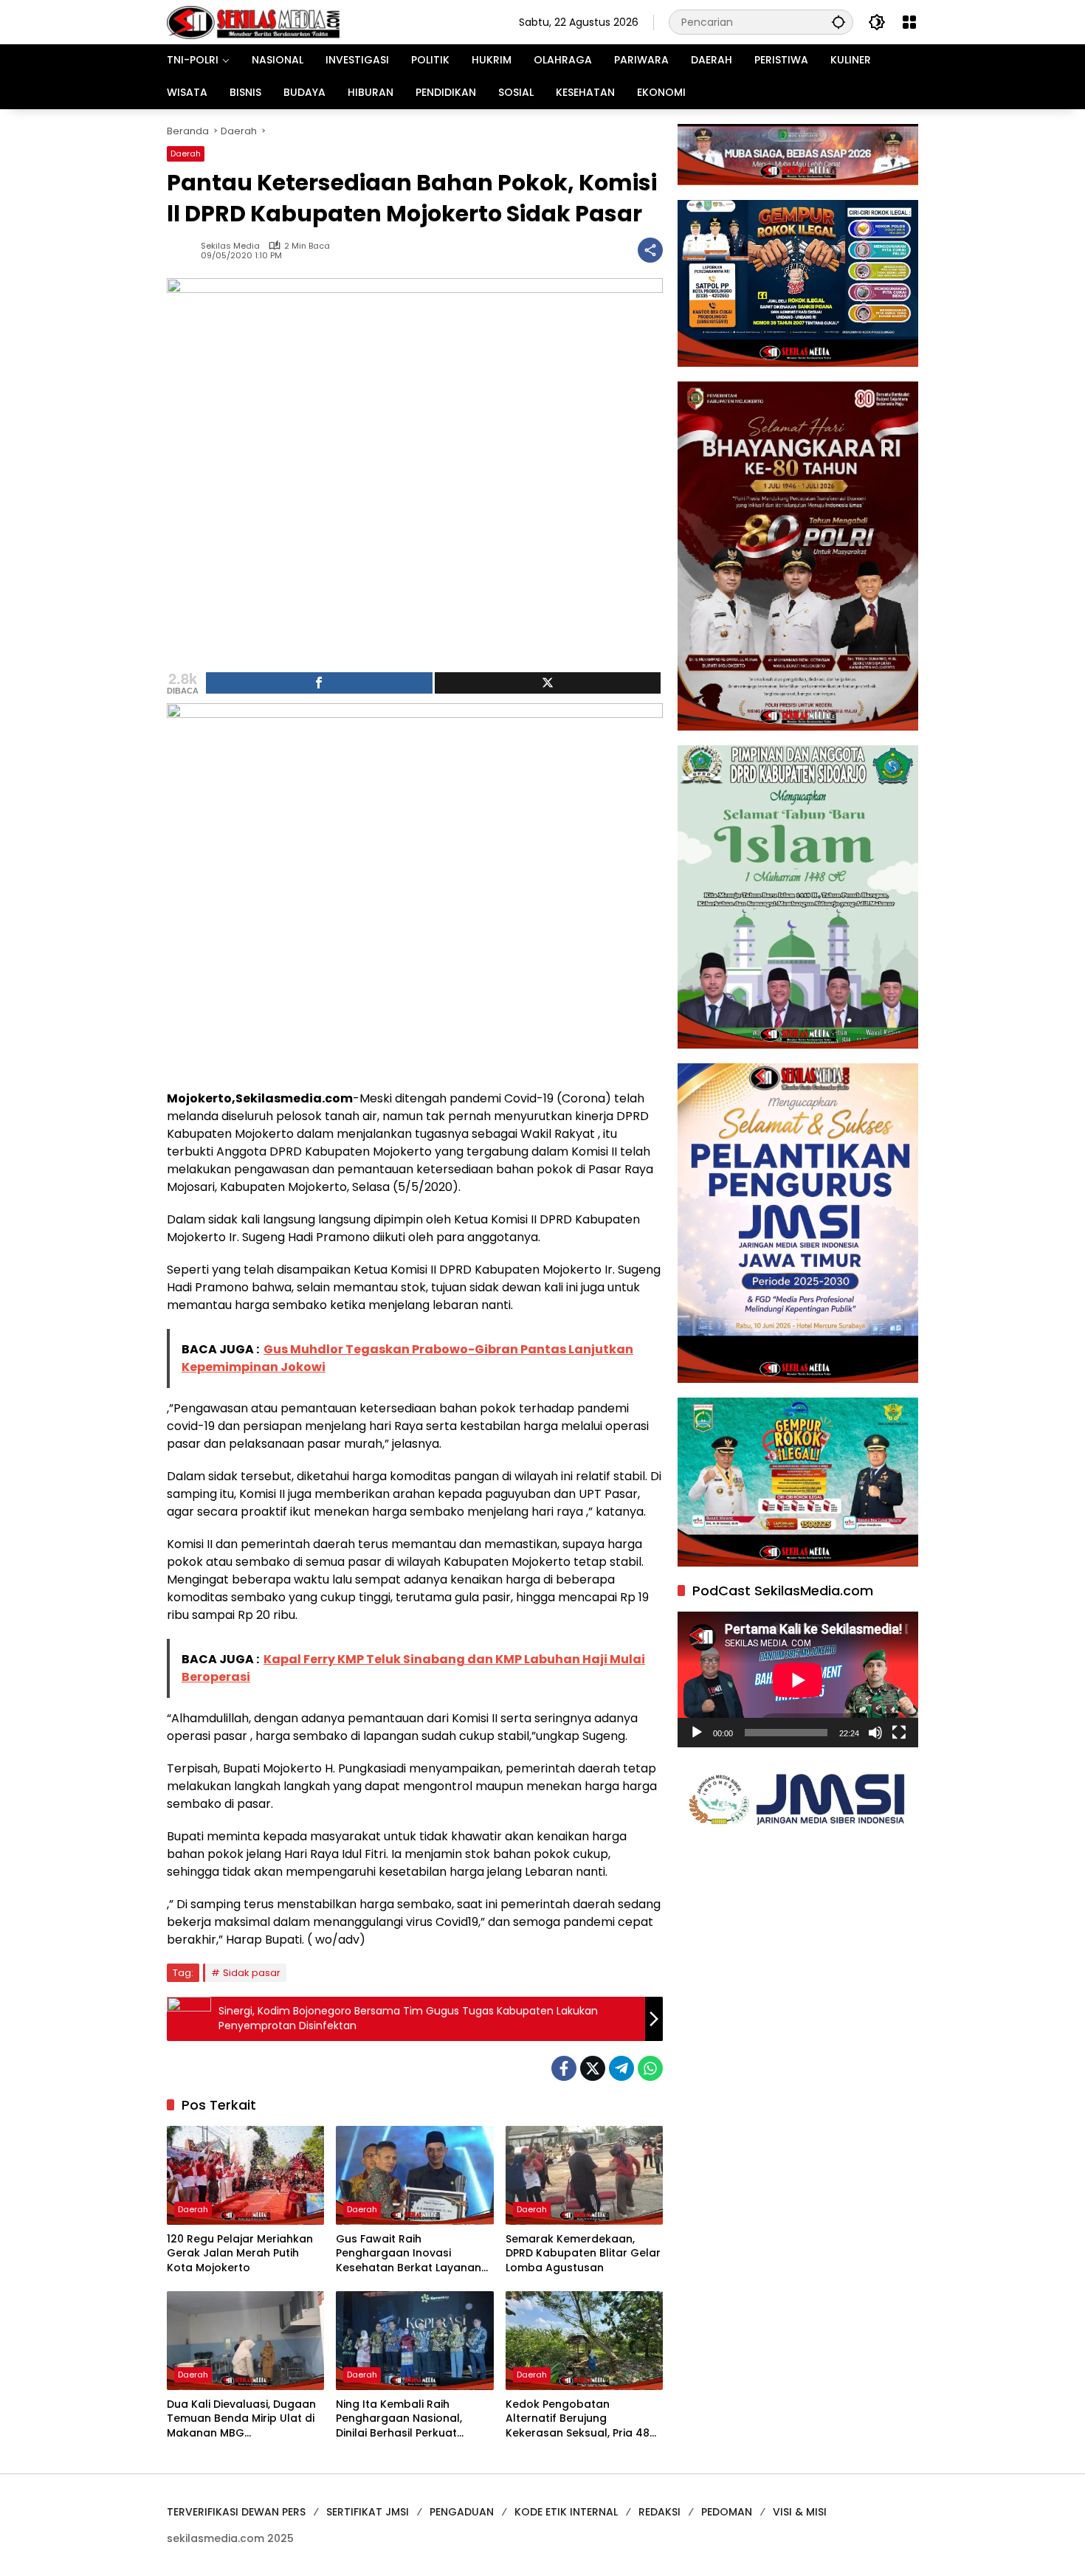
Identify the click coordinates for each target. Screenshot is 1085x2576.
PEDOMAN (727, 2512)
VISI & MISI (800, 2512)
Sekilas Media (230, 246)
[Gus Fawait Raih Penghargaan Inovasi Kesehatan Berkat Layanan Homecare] (414, 2175)
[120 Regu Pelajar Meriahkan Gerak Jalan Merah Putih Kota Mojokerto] (245, 2175)
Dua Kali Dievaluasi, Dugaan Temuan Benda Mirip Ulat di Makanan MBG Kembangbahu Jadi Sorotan (243, 2419)
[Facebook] (564, 2068)
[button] (838, 22)
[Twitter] (593, 2068)
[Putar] (697, 1733)
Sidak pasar (252, 1973)
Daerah (186, 153)
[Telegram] (621, 2068)
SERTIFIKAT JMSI (368, 2512)
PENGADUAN (462, 2512)
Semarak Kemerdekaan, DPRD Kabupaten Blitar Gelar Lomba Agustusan (583, 2254)
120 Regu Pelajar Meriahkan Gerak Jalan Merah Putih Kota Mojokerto (240, 2254)
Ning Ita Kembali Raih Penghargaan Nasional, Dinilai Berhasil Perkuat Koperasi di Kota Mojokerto (409, 2419)
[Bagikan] (650, 250)
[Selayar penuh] (899, 1733)
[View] (548, 683)
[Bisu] (875, 1733)
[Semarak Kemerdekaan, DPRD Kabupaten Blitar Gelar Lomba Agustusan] (584, 2175)
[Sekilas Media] (253, 21)
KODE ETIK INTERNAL (566, 2512)
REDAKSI (659, 2512)
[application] (798, 1680)
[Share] (319, 683)
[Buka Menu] (909, 22)
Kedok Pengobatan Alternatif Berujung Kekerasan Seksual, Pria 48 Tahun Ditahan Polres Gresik (582, 2419)
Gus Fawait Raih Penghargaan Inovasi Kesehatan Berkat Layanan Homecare (409, 2254)
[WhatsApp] (650, 2068)
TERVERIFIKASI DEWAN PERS (236, 2512)
